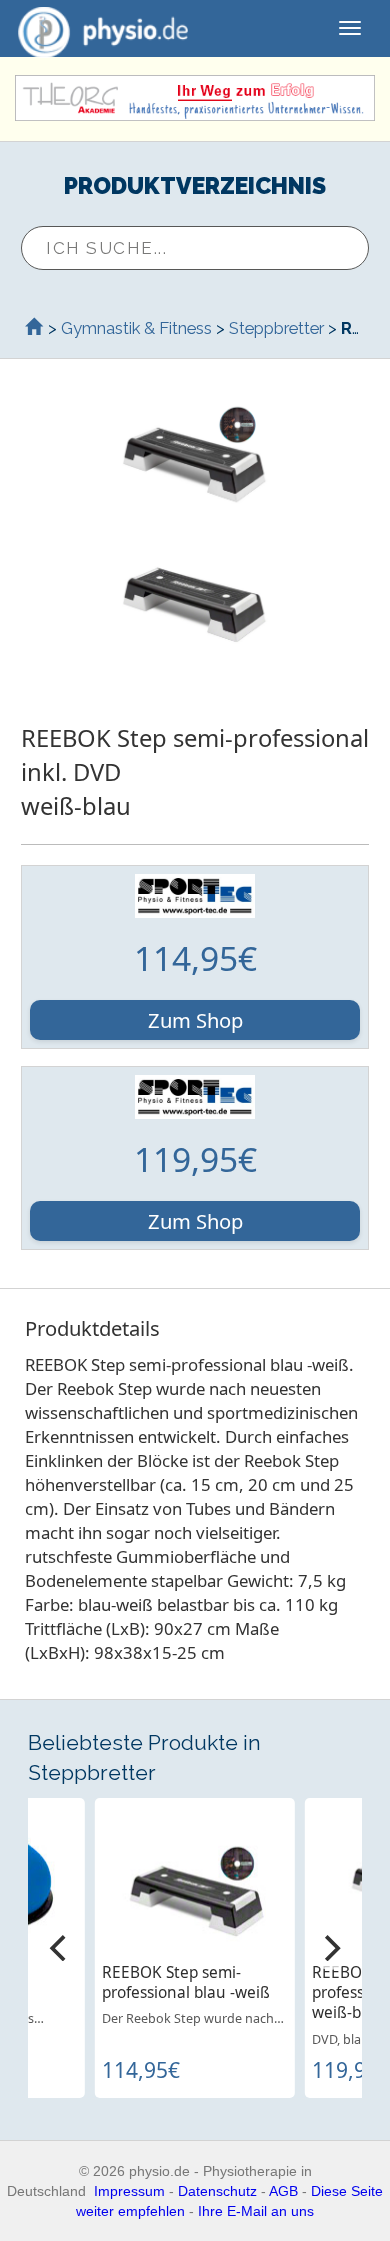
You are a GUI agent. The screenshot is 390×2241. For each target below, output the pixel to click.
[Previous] (60, 1948)
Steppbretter (276, 328)
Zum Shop (195, 1020)
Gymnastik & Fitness (136, 328)
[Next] (330, 1948)
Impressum (129, 2191)
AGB (283, 2191)
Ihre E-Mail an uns (256, 2211)
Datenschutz (217, 2191)
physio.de (103, 28)
